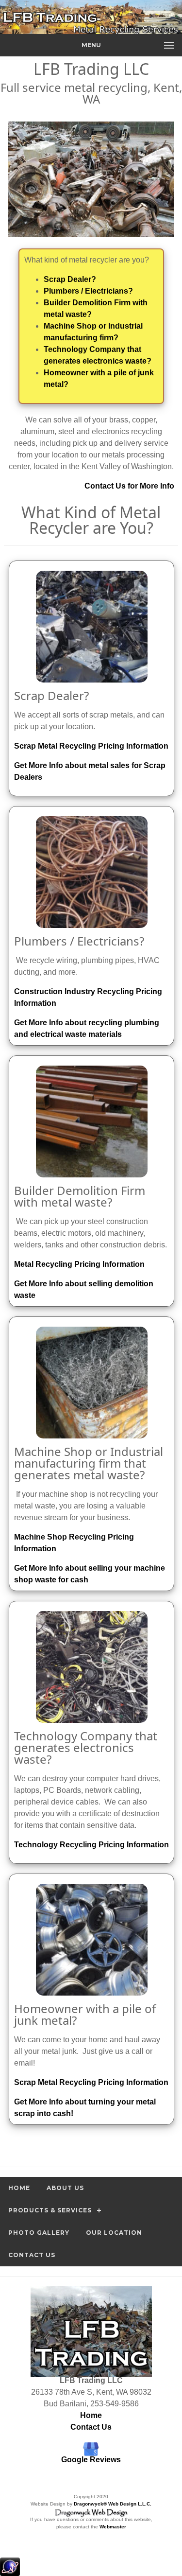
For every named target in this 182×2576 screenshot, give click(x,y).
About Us (65, 2188)
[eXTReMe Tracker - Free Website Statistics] (10, 2571)
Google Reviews (91, 2460)
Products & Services (50, 2210)
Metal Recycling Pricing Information (79, 1264)
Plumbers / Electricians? (88, 291)
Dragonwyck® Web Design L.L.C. (113, 2504)
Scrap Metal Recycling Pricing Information (91, 746)
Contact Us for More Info (129, 486)
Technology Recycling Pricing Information (91, 1845)
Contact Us (32, 2255)
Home (19, 2188)
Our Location (114, 2233)
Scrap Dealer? (70, 279)
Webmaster (113, 2527)
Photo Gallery (39, 2233)
